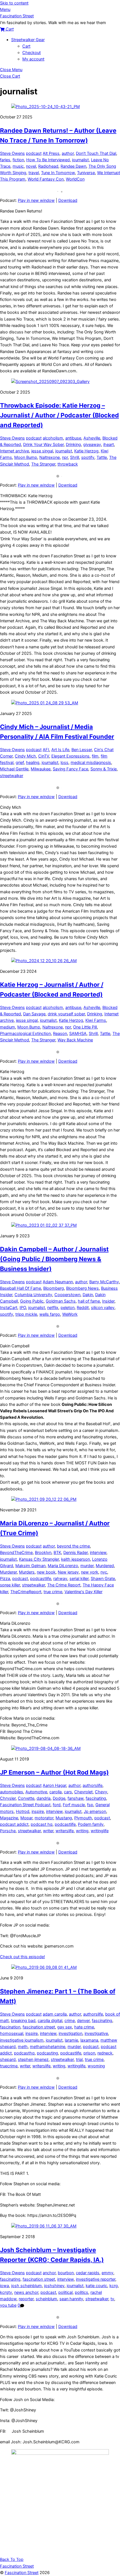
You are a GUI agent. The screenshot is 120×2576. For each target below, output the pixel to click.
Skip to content (14, 3)
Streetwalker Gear (28, 40)
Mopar (26, 1818)
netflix (53, 1308)
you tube (8, 2305)
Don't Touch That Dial (96, 153)
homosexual (12, 2033)
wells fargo (50, 1314)
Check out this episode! (22, 1957)
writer (48, 1831)
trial (79, 2060)
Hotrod (23, 1811)
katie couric (96, 2286)
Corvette (26, 1798)
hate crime (84, 2027)
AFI (46, 750)
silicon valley (103, 1308)
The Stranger (43, 464)
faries (5, 160)
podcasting (47, 2053)
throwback (68, 464)
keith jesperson (75, 1559)
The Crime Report (64, 1585)
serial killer (79, 1579)
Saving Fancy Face (70, 769)
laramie (71, 2040)
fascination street (39, 2027)
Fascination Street (22, 2573)
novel (31, 166)
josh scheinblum (27, 2286)
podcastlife (41, 1579)
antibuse (73, 438)
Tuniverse (86, 173)
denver (83, 2021)
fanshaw (75, 1798)
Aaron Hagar (54, 1785)
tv (112, 2299)
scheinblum (46, 2299)
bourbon (66, 2273)
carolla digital (50, 2021)
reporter (26, 2299)
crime (70, 2021)
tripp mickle (26, 1314)
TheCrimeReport (26, 1592)
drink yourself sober (66, 1014)
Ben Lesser (82, 750)
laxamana (89, 2040)
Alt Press (51, 153)
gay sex (65, 2027)
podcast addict (14, 1824)
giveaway (92, 445)
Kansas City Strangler (39, 1559)
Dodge (59, 1798)
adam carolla (55, 2014)
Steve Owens (12, 153)
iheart (109, 445)
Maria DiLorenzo (63, 1566)
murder (87, 1566)
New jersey (68, 1572)
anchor (49, 2273)
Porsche (8, 1831)
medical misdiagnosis (91, 763)
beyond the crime (73, 1546)
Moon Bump (26, 457)
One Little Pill (85, 1027)
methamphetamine (48, 2047)
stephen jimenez (33, 2060)
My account (33, 59)
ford (57, 1805)
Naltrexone (50, 457)
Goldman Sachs (61, 1301)
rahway (60, 1579)
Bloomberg (54, 1288)
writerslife (65, 1831)
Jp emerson (95, 1811)
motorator (44, 1818)
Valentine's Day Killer (83, 1592)
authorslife (93, 1785)
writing (82, 1831)
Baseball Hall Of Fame (21, 1288)
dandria (44, 1798)
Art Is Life (60, 750)
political (65, 2292)
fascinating (96, 1798)
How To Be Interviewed (48, 160)
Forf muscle (74, 1805)
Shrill (75, 457)
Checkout (32, 53)
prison (89, 2053)
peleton (68, 1308)
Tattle (102, 457)
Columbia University (33, 1295)
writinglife (100, 1831)
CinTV (44, 756)
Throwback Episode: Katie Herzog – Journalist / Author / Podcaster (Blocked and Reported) (59, 415)
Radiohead (48, 166)
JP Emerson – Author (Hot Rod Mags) (54, 1772)
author (68, 153)
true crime (53, 1592)
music (18, 166)
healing (33, 763)
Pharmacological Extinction (25, 1034)
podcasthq (24, 2053)
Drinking (73, 445)
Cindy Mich (25, 756)
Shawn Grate (103, 1579)
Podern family (91, 1824)
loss (64, 763)
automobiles (12, 1792)
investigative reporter (96, 2279)
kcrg (114, 2286)
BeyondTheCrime (16, 1553)
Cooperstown (67, 1295)
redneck (105, 2053)
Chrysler (8, 1798)
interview (98, 1553)
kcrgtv (6, 2292)
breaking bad (23, 2021)
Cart (26, 46)
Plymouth (83, 1818)
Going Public (32, 1301)
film (95, 756)
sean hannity (71, 2299)
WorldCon (75, 179)
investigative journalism (22, 2040)
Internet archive (15, 451)
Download (68, 200)
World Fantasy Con (46, 179)
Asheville (92, 438)
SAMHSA (78, 1034)
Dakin (88, 1295)
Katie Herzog (86, 451)
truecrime (9, 2066)
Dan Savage (34, 1014)
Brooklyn (43, 1553)
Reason (60, 1034)
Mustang (64, 1818)
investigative (96, 2033)
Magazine (9, 1818)
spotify (88, 457)
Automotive (36, 1792)
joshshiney (54, 2286)
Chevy (101, 1792)
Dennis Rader (75, 1553)
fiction (18, 160)
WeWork (70, 1314)
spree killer (10, 1585)
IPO (23, 1308)
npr (65, 457)
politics (81, 2292)
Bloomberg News (82, 1288)
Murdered (105, 1566)
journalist (80, 160)
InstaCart (9, 1308)
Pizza (5, 1579)
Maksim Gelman (30, 1566)
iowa (4, 2286)
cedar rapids (88, 2273)
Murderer (8, 1572)
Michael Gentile (14, 769)
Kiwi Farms (96, 1020)
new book (46, 1572)
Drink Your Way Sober (43, 445)
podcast (34, 153)
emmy (107, 2273)
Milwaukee (41, 769)
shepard (8, 2060)
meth (23, 2047)
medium (8, 1027)
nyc (104, 1572)
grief (20, 763)
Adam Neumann (58, 1282)
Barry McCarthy (104, 1282)
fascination (10, 2027)
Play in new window (36, 200)
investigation (70, 2033)
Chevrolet (83, 1792)
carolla (56, 1792)
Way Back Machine (75, 1040)
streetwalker (12, 776)
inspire (38, 1811)
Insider (108, 1301)
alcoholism (53, 438)
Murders (27, 1572)
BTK (57, 1553)
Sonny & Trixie (104, 769)
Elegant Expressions (70, 756)
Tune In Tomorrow (58, 173)
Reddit (83, 1308)
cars (68, 1792)
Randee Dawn (73, 166)
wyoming (96, 2066)
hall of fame (89, 1301)
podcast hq (42, 1824)
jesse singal (42, 451)
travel (34, 173)
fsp (90, 1805)
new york (90, 1572)
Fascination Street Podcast (25, 1805)
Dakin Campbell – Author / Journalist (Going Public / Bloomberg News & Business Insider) (54, 1259)
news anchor (26, 2292)
